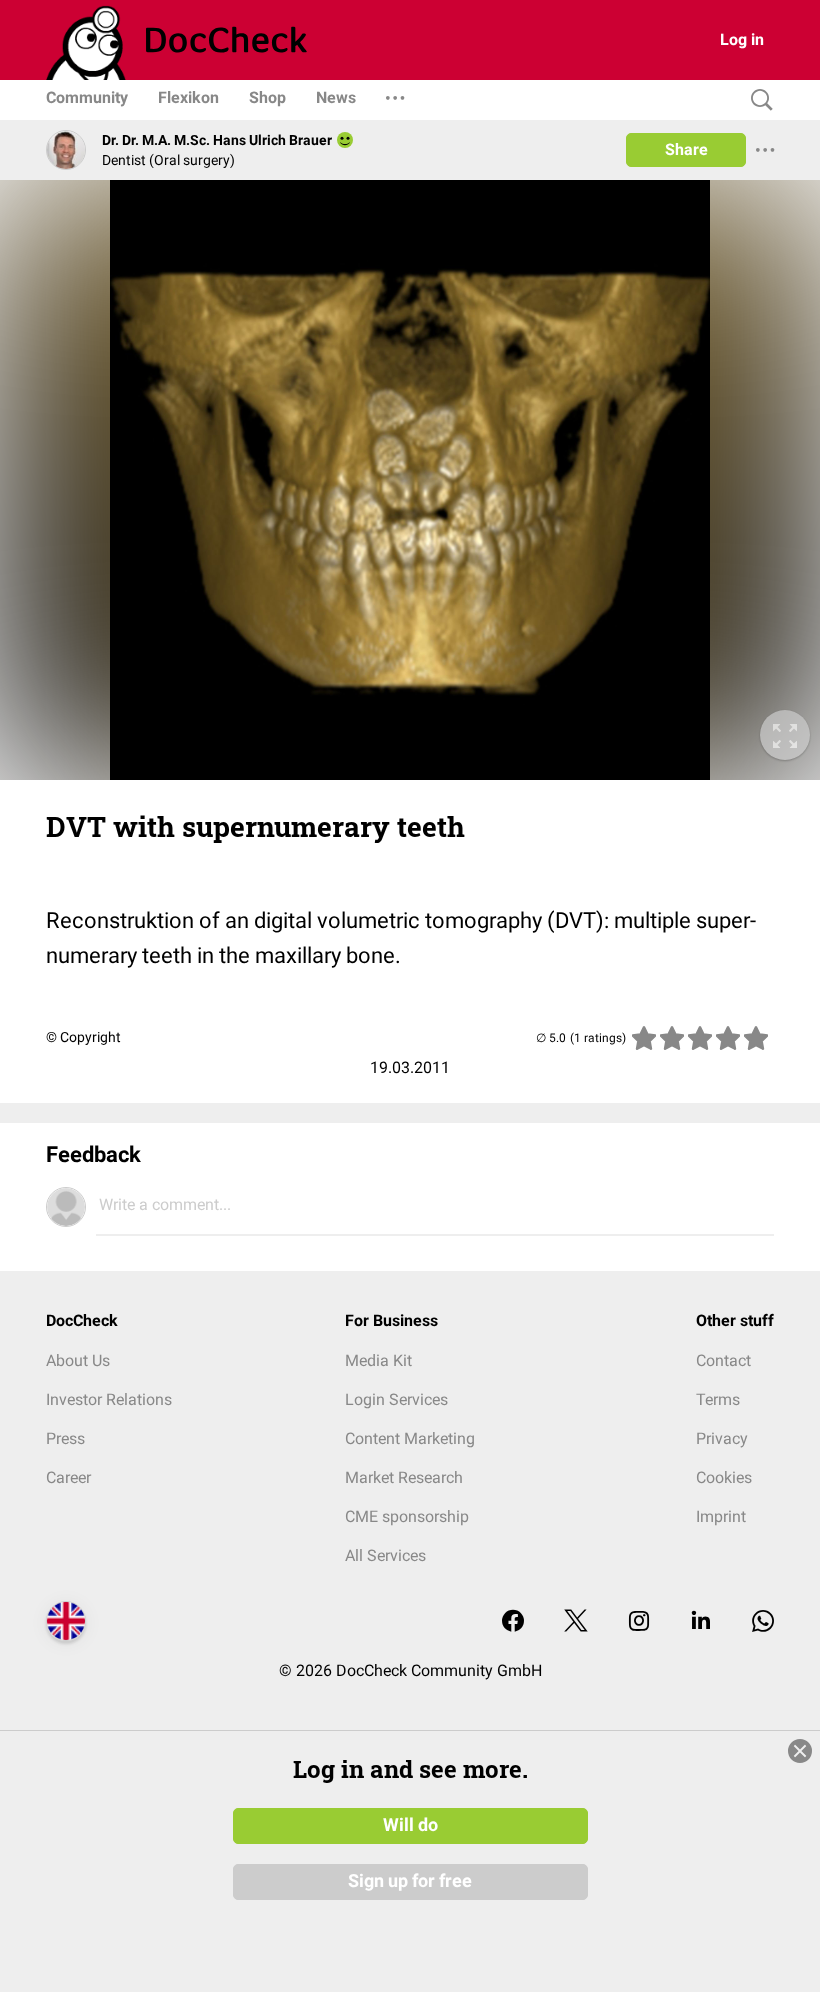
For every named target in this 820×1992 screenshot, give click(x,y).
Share (686, 149)
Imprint (721, 1516)
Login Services (396, 1399)
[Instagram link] (639, 1622)
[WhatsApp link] (763, 1622)
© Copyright (83, 1037)
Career (68, 1477)
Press (65, 1438)
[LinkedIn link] (701, 1622)
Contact (723, 1360)
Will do (410, 1825)
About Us (78, 1360)
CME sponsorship (407, 1516)
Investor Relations (109, 1399)
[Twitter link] (576, 1622)
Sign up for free (410, 1881)
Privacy (722, 1438)
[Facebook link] (513, 1622)
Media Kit (378, 1360)
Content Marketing (410, 1438)
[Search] (757, 100)
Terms (718, 1399)
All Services (385, 1555)
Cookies (724, 1477)
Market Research (404, 1477)
